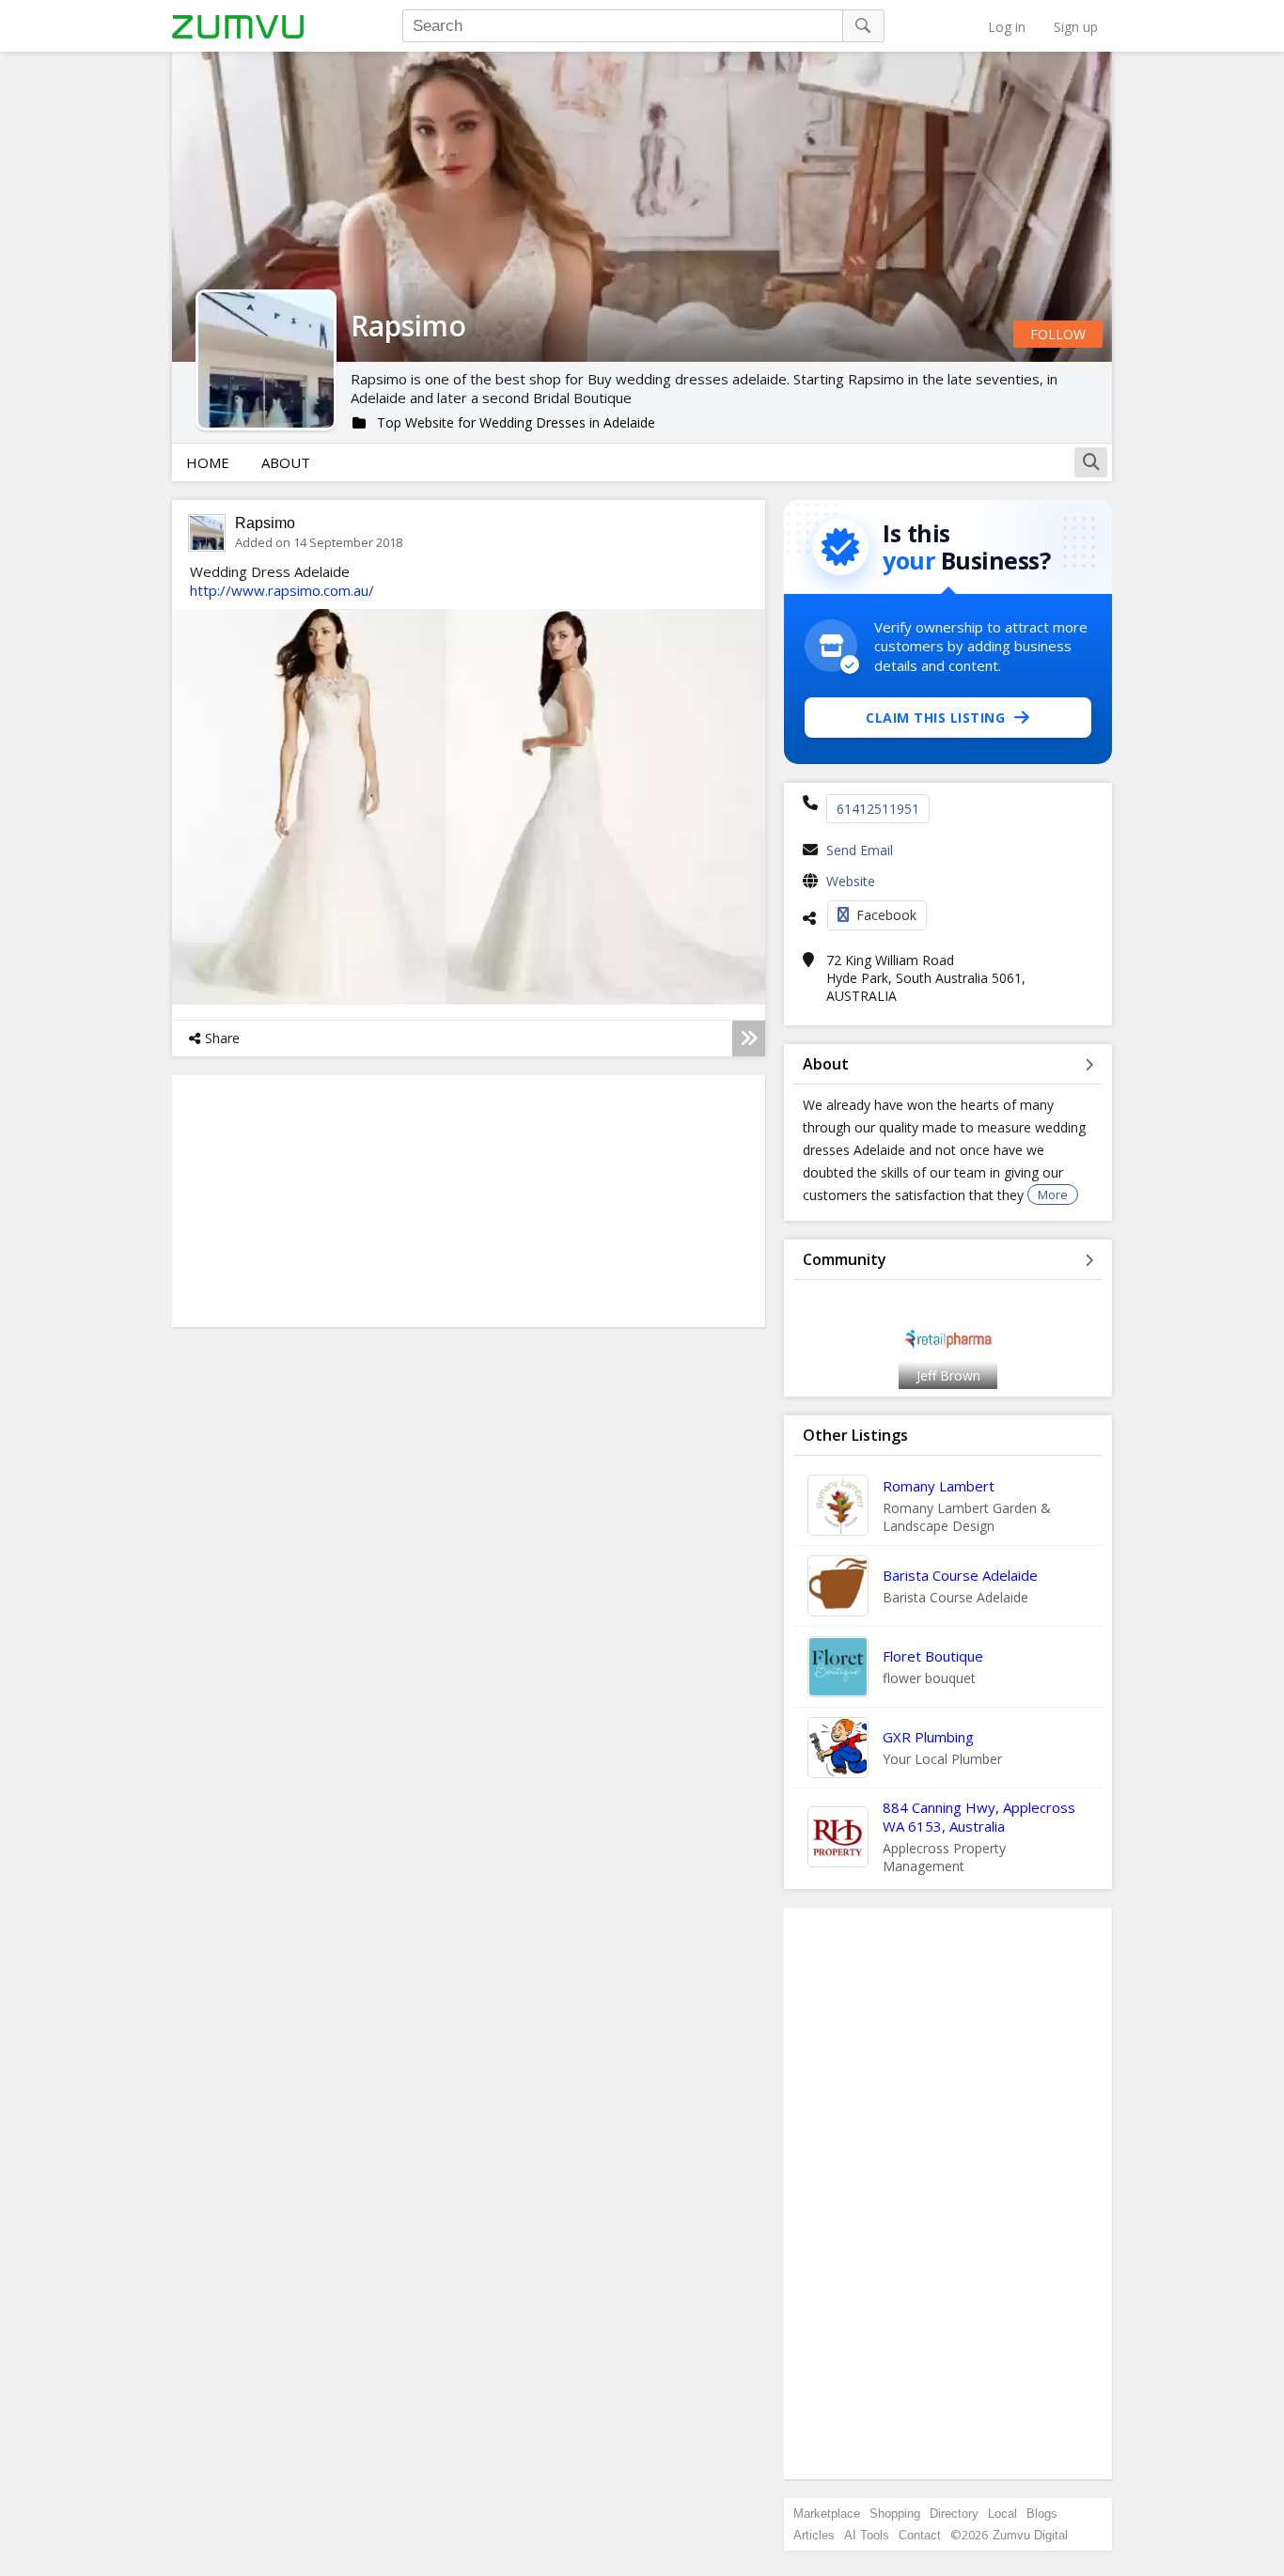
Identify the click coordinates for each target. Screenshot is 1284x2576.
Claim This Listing (935, 718)
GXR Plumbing (928, 1737)
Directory (954, 2514)
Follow (1058, 334)
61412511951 (878, 809)
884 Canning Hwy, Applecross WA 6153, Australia (979, 1817)
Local (1002, 2514)
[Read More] (749, 1038)
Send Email (860, 850)
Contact (920, 2535)
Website (851, 881)
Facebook (886, 915)
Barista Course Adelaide (960, 1575)
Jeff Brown (948, 1375)
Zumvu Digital (1030, 2535)
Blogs (1042, 2514)
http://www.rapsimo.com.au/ (282, 590)
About (286, 462)
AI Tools (867, 2535)
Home (208, 462)
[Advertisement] (948, 2194)
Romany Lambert (939, 1486)
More (1053, 1194)
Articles (814, 2535)
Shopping (895, 2514)
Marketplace (827, 2514)
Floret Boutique (933, 1656)
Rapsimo (265, 523)
